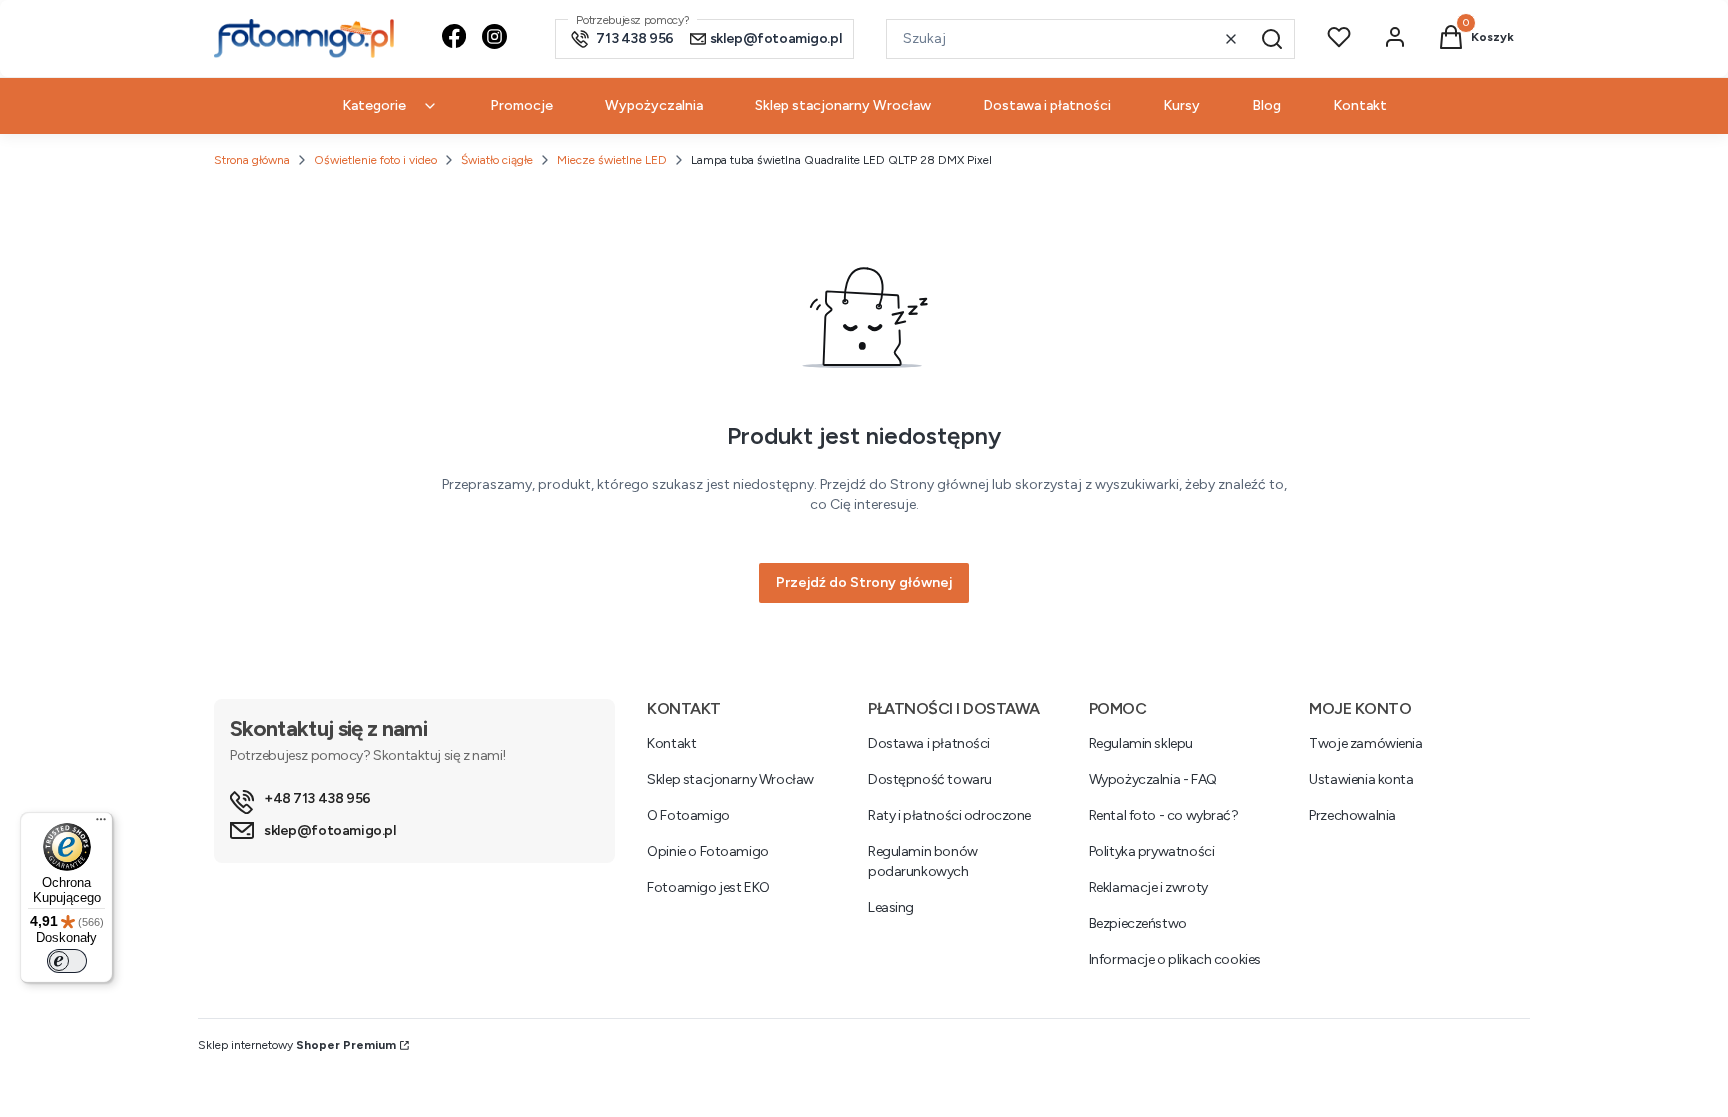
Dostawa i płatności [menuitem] (1047, 105)
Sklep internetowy (297, 1045)
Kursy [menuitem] (1181, 105)
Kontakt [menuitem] (1360, 105)
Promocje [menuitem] (521, 105)
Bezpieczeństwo (1138, 923)
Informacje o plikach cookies (1175, 959)
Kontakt (671, 743)
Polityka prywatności (1152, 851)
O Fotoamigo (688, 815)
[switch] (67, 961)
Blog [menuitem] (1266, 105)
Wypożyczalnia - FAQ (1153, 779)
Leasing (891, 907)
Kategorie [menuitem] (374, 105)
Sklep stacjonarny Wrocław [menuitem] (843, 105)
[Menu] (101, 824)
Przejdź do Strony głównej (864, 582)
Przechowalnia (1352, 815)
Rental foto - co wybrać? (1164, 815)
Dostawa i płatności (929, 743)
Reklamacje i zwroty (1148, 887)
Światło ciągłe (497, 160)
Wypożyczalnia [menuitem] (654, 105)
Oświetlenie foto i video (375, 160)
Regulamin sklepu (1141, 743)
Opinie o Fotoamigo (707, 851)
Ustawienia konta (1361, 779)
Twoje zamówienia (1365, 743)
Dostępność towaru (930, 779)
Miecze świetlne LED (612, 160)
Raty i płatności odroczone (949, 815)
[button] (1272, 39)
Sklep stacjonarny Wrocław (730, 779)
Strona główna (252, 160)
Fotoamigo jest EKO (708, 887)
